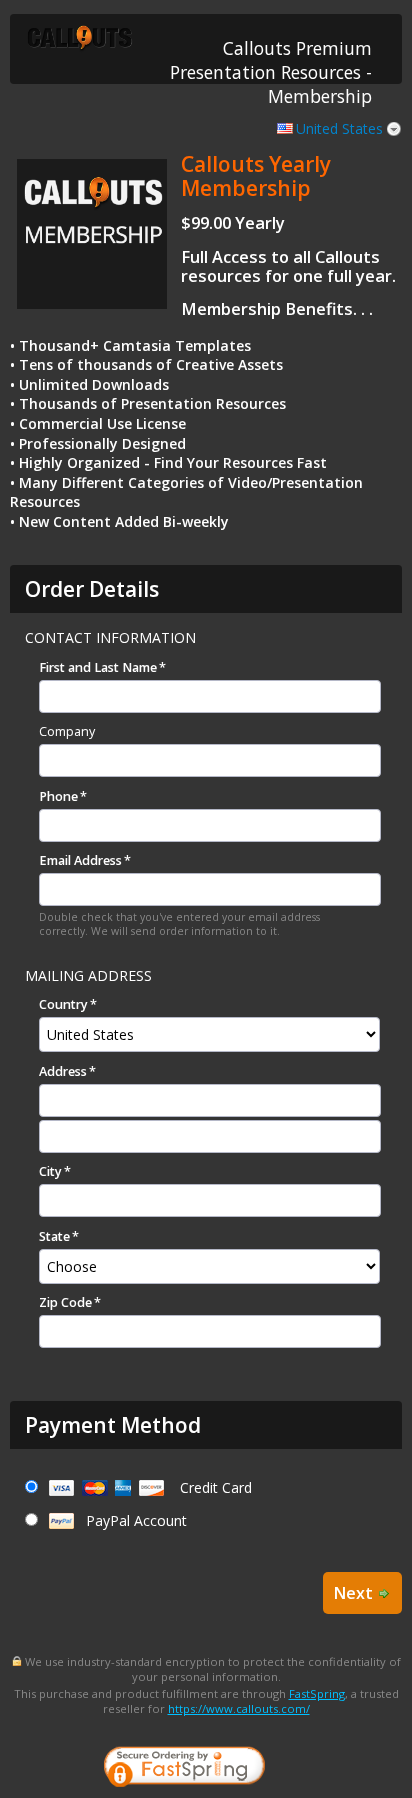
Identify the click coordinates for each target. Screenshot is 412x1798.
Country (63, 1004)
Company (67, 731)
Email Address (80, 860)
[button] (347, 1769)
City (50, 1171)
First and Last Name (98, 667)
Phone (58, 796)
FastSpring (317, 1693)
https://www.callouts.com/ (239, 1708)
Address (63, 1071)
